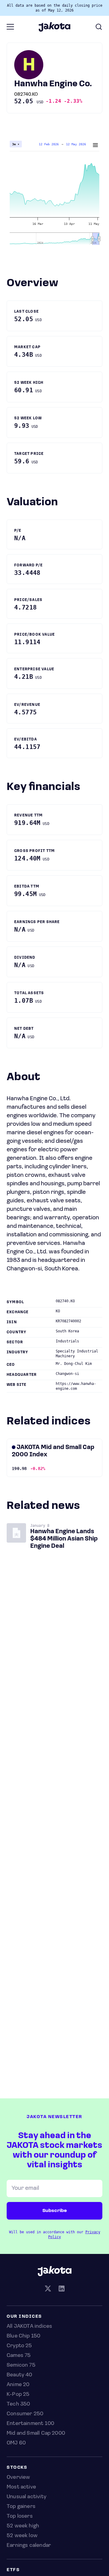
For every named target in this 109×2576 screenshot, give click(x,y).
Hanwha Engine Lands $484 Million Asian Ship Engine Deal (64, 1539)
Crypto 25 (19, 2346)
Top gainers (21, 2507)
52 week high (23, 2526)
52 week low (22, 2536)
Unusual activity (26, 2497)
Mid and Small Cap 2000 (36, 2433)
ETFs (13, 2570)
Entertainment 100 (30, 2424)
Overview (18, 2478)
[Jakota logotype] (54, 29)
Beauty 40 (20, 2375)
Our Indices (24, 2317)
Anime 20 (18, 2385)
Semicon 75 (21, 2365)
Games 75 (19, 2356)
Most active (21, 2487)
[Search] (99, 27)
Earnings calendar (29, 2546)
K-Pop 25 (18, 2395)
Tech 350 (18, 2404)
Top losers (20, 2516)
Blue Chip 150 (23, 2336)
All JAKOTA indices (29, 2327)
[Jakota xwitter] (48, 2289)
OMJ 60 (16, 2443)
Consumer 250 (25, 2414)
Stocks (17, 2468)
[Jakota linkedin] (61, 2289)
